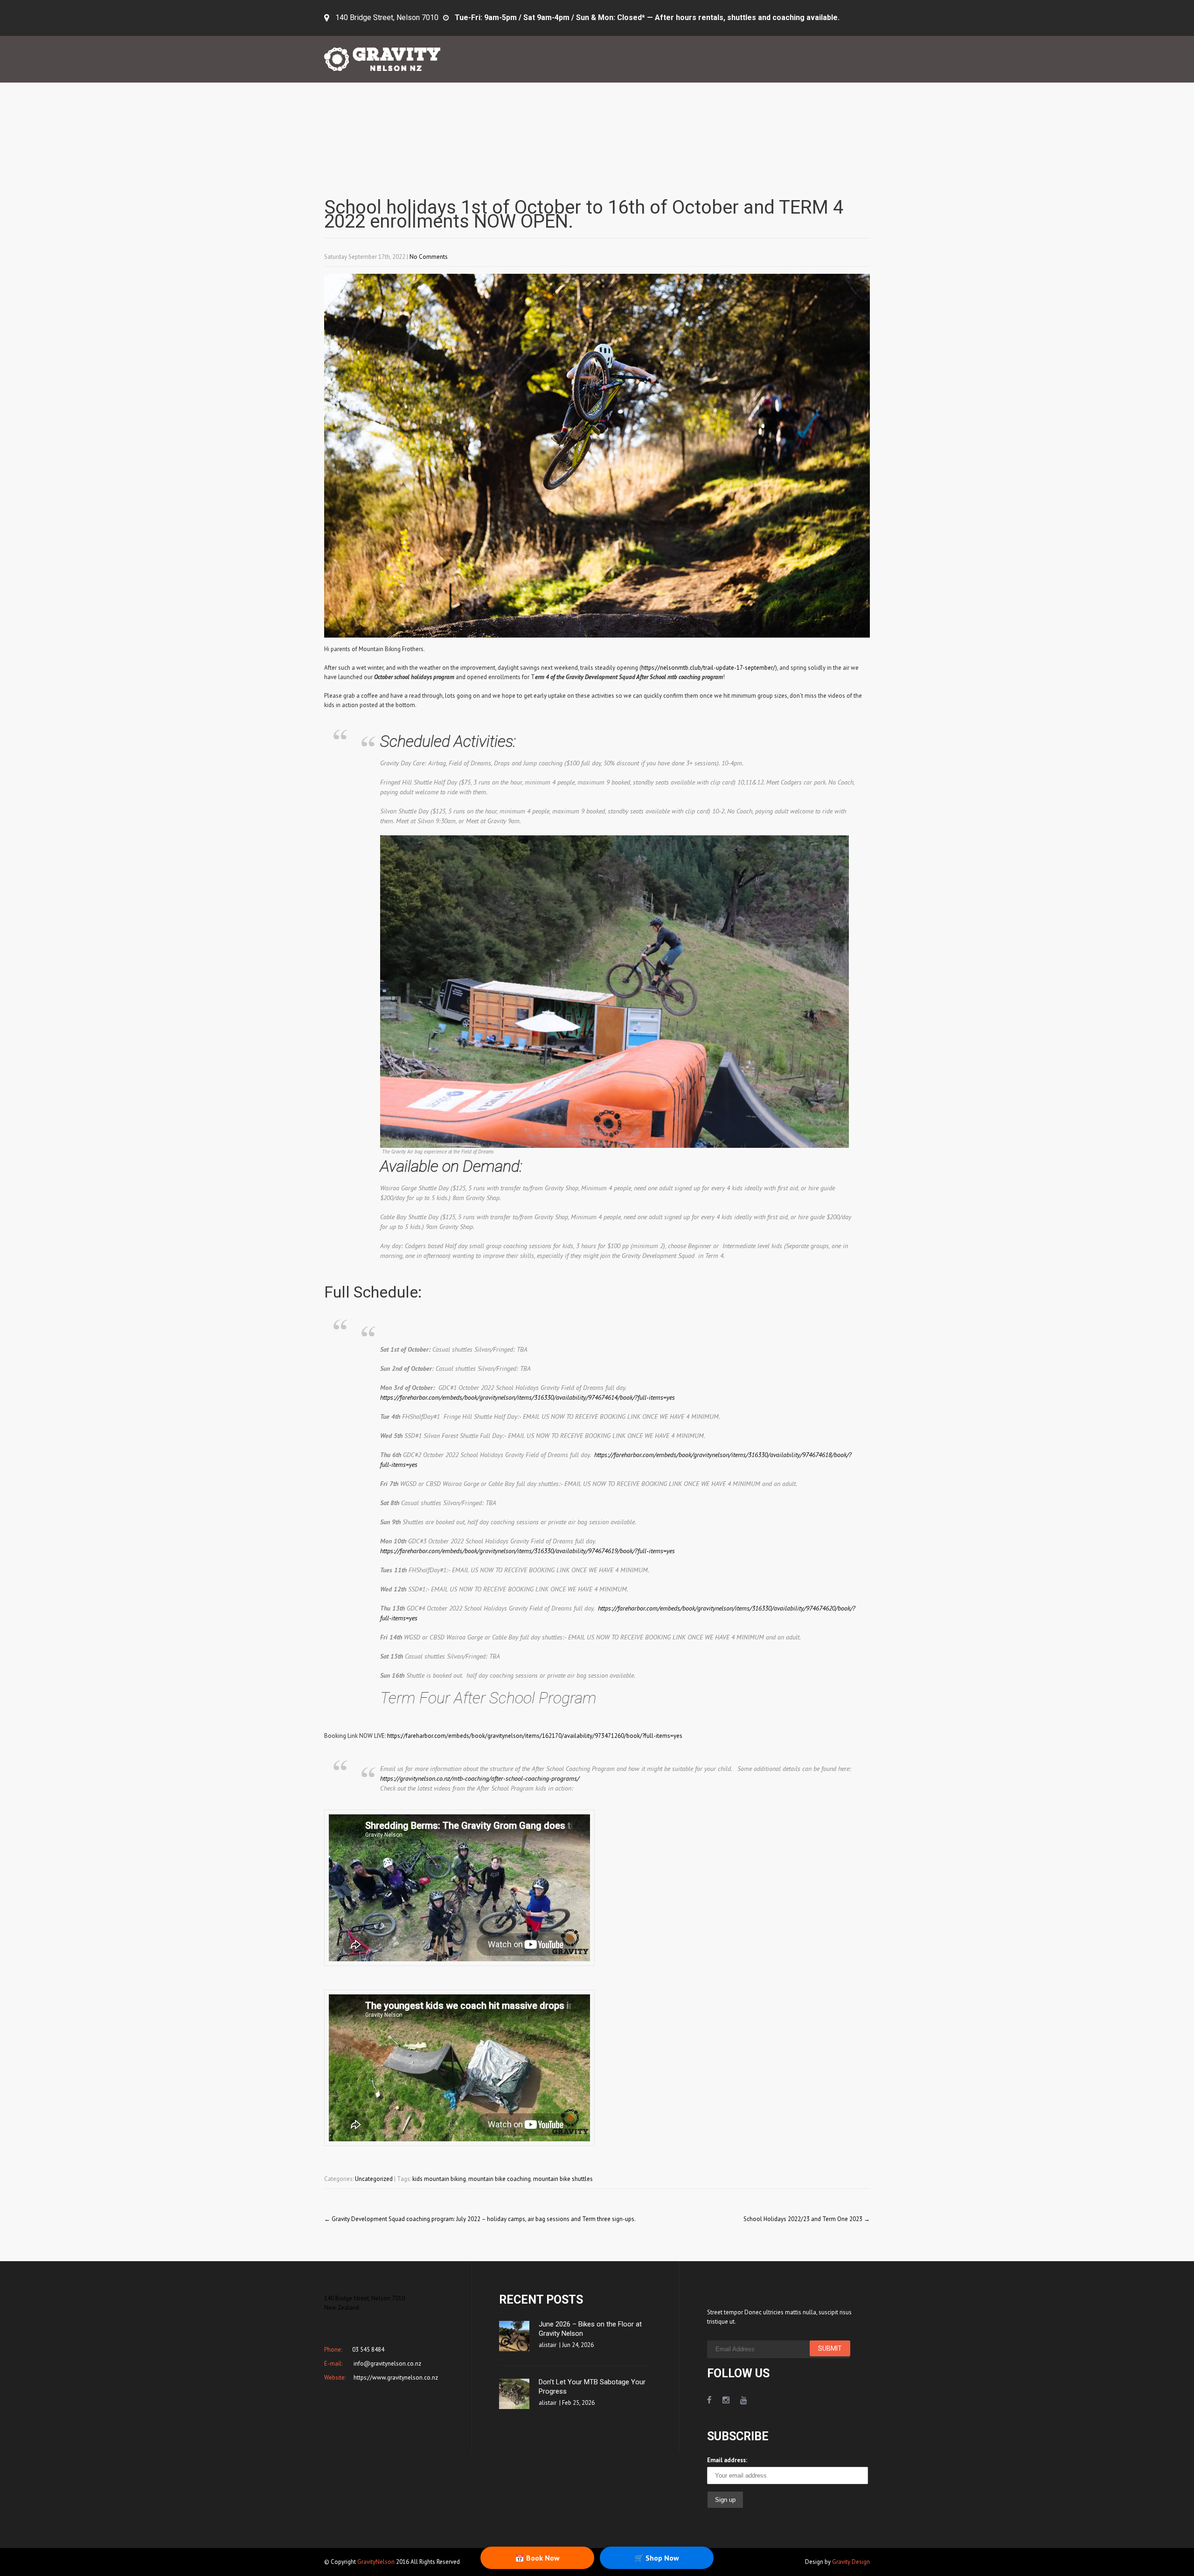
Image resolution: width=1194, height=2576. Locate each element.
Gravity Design (851, 2562)
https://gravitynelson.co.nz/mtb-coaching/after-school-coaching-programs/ (480, 1778)
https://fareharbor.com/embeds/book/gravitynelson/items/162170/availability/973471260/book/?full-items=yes (535, 1736)
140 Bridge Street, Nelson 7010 (387, 17)
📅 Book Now (537, 2558)
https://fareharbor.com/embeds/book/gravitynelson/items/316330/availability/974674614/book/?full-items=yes (528, 1397)
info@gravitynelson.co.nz (387, 2364)
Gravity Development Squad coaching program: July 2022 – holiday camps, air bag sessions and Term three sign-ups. (480, 2219)
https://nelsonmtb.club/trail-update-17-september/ (708, 668)
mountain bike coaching (500, 2179)
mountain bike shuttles (563, 2179)
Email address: (727, 2460)
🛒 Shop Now (657, 2558)
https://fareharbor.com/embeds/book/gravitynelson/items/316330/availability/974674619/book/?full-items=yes (528, 1551)
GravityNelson (376, 2562)
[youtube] (744, 2400)
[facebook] (709, 2400)
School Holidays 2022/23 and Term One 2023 (807, 2219)
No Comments (429, 257)
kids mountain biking (439, 2179)
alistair (548, 2345)
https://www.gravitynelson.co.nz (395, 2378)
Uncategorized (374, 2179)
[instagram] (726, 2400)
